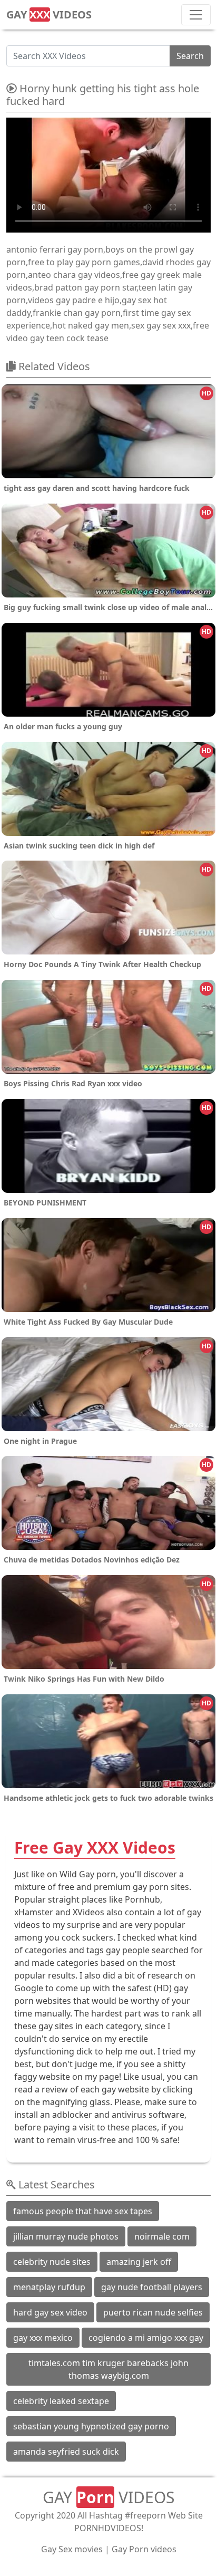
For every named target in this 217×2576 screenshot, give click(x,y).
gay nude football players (152, 2287)
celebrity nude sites (52, 2262)
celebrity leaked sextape (61, 2401)
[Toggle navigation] (196, 15)
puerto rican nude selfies (153, 2312)
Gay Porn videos (144, 2549)
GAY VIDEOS (49, 15)
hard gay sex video (50, 2312)
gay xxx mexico (43, 2338)
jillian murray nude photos (66, 2236)
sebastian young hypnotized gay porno (91, 2426)
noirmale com (162, 2236)
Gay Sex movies (72, 2549)
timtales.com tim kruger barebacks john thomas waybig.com (108, 2369)
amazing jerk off (139, 2262)
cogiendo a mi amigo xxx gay (146, 2338)
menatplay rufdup (49, 2287)
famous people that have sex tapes (83, 2211)
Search (190, 56)
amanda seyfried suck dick (66, 2452)
